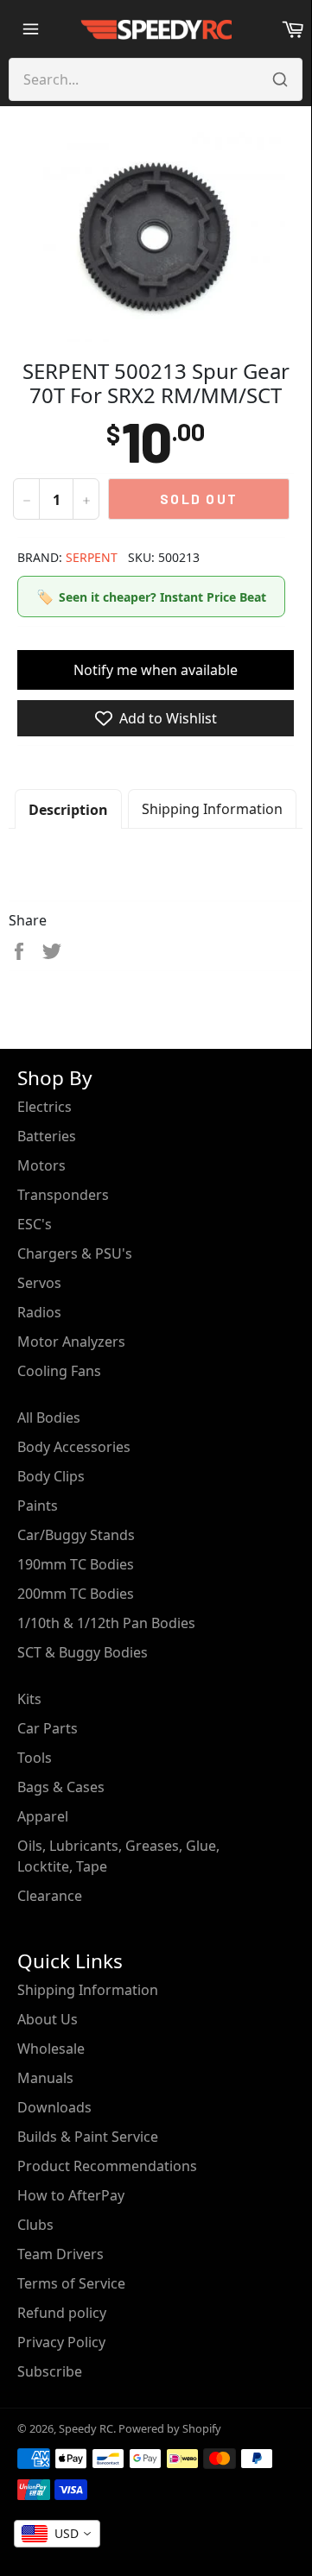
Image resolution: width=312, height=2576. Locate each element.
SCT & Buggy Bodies (83, 1652)
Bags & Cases (61, 1787)
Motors (41, 1165)
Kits (29, 1699)
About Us (48, 2019)
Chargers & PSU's (75, 1253)
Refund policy (62, 2313)
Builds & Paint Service (88, 2137)
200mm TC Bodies (76, 1594)
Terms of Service (71, 2283)
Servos (39, 1283)
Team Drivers (60, 2254)
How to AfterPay (71, 2195)
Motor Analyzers (71, 1342)
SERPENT (92, 557)
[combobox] (57, 2534)
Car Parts (48, 1728)
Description (68, 810)
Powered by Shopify (170, 2428)
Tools (35, 1758)
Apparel (43, 1816)
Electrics (45, 1107)
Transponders (63, 1195)
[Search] (280, 79)
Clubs (35, 2225)
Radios (39, 1312)
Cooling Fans (59, 1371)
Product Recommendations (107, 2166)
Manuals (45, 2078)
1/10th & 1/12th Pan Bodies (106, 1623)
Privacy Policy (61, 2342)
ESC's (35, 1224)
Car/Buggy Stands (76, 1535)
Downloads (54, 2107)
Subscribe (50, 2371)
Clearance (50, 1896)
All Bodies (49, 1417)
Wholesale (51, 2049)
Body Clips (51, 1476)
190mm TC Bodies (76, 1564)
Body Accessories (74, 1447)
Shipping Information (212, 809)
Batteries (47, 1136)
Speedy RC (86, 2428)
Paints (38, 1506)
